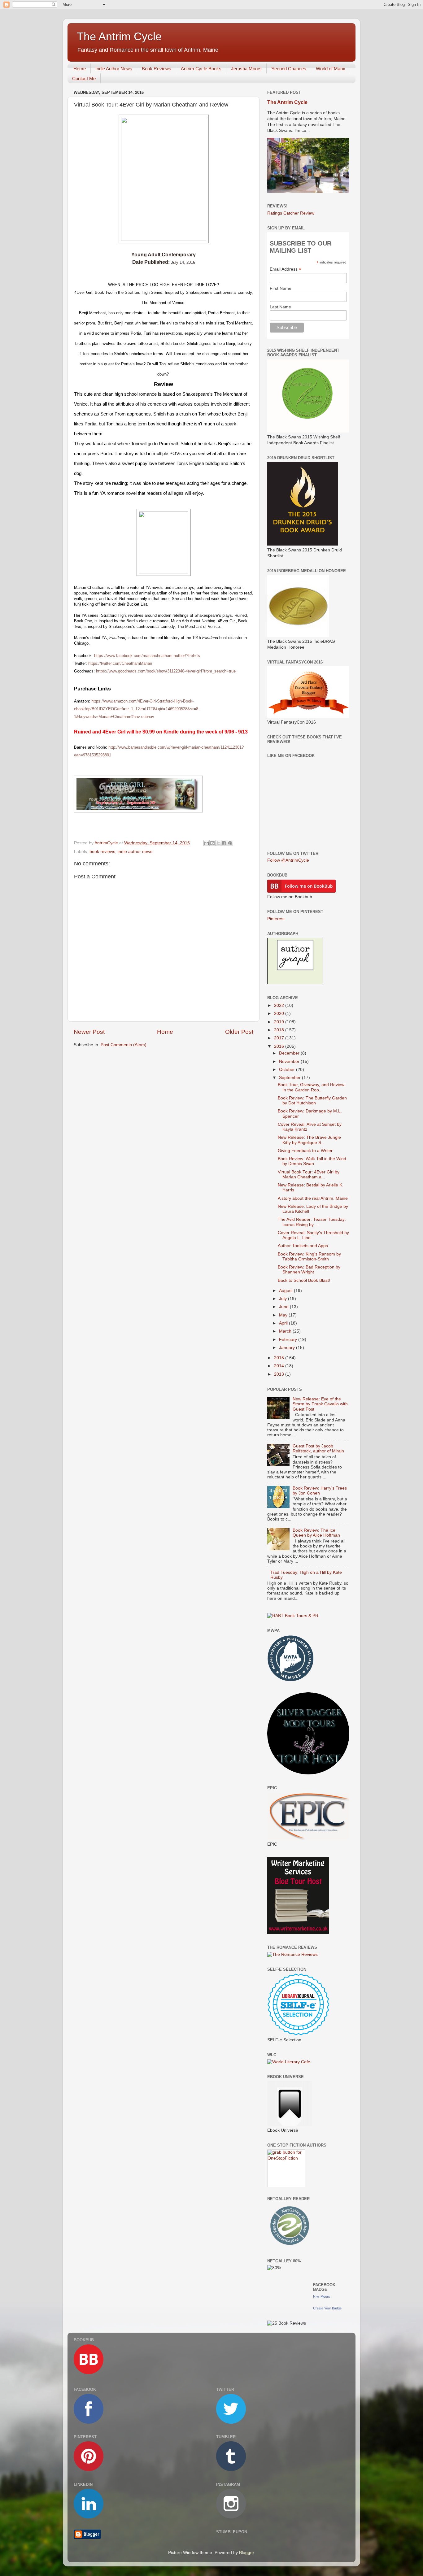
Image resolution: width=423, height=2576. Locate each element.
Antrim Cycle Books (201, 69)
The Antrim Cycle (119, 36)
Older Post (239, 1032)
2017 (280, 1038)
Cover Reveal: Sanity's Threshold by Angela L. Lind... (313, 1235)
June (284, 1307)
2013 (280, 1374)
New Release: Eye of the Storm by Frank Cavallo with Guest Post (320, 1404)
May (284, 1315)
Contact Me (84, 78)
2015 (280, 1358)
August (286, 1291)
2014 (280, 1366)
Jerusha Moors (246, 69)
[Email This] (207, 843)
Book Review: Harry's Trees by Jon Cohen (320, 1491)
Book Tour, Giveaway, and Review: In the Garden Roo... (312, 1087)
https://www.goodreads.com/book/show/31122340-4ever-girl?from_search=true (166, 671)
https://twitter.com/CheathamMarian (120, 663)
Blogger (246, 2553)
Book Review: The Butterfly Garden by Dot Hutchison (312, 1101)
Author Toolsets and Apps (303, 1246)
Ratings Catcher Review (291, 213)
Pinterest (276, 919)
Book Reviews (157, 69)
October (288, 1070)
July (283, 1299)
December (290, 1053)
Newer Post (89, 1032)
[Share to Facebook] (224, 843)
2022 (280, 1005)
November (290, 1062)
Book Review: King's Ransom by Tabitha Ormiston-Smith (309, 1257)
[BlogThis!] (212, 843)
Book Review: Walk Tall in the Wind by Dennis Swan (312, 1161)
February (289, 1340)
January (288, 1348)
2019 (280, 1022)
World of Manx (331, 69)
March (286, 1331)
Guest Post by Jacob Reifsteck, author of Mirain (318, 1449)
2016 (280, 1046)
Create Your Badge (327, 2308)
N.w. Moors (322, 2296)
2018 (280, 1030)
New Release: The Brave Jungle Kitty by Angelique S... (309, 1140)
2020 (280, 1014)
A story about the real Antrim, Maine (313, 1198)
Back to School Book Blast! (304, 1280)
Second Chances (289, 69)
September (290, 1078)
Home (80, 69)
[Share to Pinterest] (230, 843)
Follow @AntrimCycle (288, 860)
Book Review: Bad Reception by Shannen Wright (309, 1270)
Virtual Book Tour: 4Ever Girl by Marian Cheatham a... (309, 1175)
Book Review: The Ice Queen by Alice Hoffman (316, 1533)
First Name (281, 288)
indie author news (135, 852)
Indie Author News (114, 69)
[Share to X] (218, 843)
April (284, 1323)
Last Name (280, 307)
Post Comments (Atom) (124, 1045)
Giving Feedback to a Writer (305, 1151)
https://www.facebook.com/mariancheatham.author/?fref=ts (147, 656)
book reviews (102, 852)
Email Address (286, 269)
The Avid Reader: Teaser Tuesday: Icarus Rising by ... (312, 1222)
